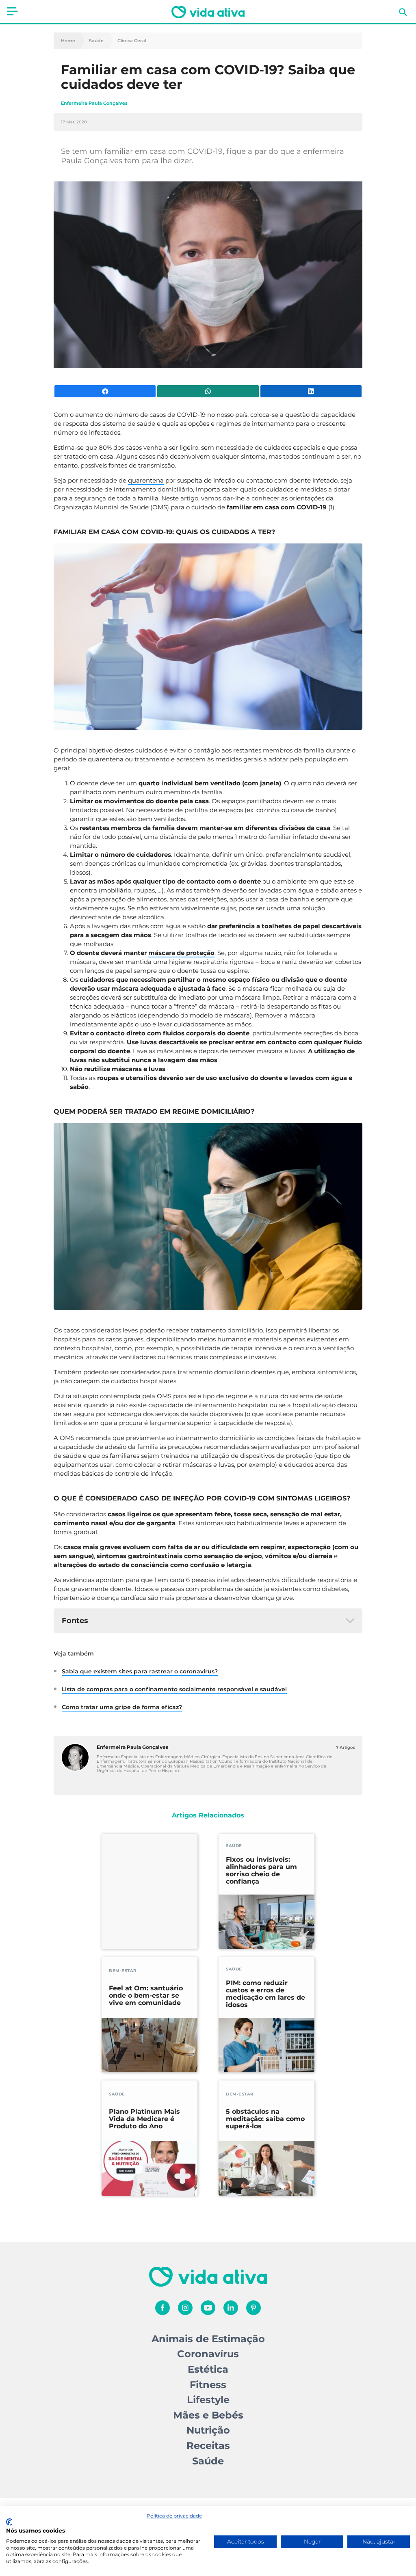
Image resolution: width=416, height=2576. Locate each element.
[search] (403, 12)
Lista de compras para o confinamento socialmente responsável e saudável (174, 1689)
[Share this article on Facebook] (105, 391)
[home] (208, 12)
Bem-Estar (123, 1971)
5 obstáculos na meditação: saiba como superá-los (265, 2119)
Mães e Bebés (208, 2415)
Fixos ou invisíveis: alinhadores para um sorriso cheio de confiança (261, 1871)
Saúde (96, 41)
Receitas (208, 2446)
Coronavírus (208, 2354)
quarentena (146, 480)
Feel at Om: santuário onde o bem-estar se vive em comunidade (146, 1996)
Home (68, 41)
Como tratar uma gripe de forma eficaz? (122, 1707)
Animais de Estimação (208, 2339)
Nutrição (208, 2430)
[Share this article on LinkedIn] (311, 391)
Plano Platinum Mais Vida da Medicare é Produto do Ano (144, 2119)
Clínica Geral (132, 41)
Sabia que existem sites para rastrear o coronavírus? (140, 1671)
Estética (208, 2369)
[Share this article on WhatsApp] (208, 391)
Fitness (208, 2385)
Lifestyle (208, 2400)
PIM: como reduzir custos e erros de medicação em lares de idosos (265, 1994)
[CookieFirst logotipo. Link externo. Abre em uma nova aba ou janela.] (9, 2522)
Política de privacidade (174, 2516)
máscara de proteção (181, 953)
